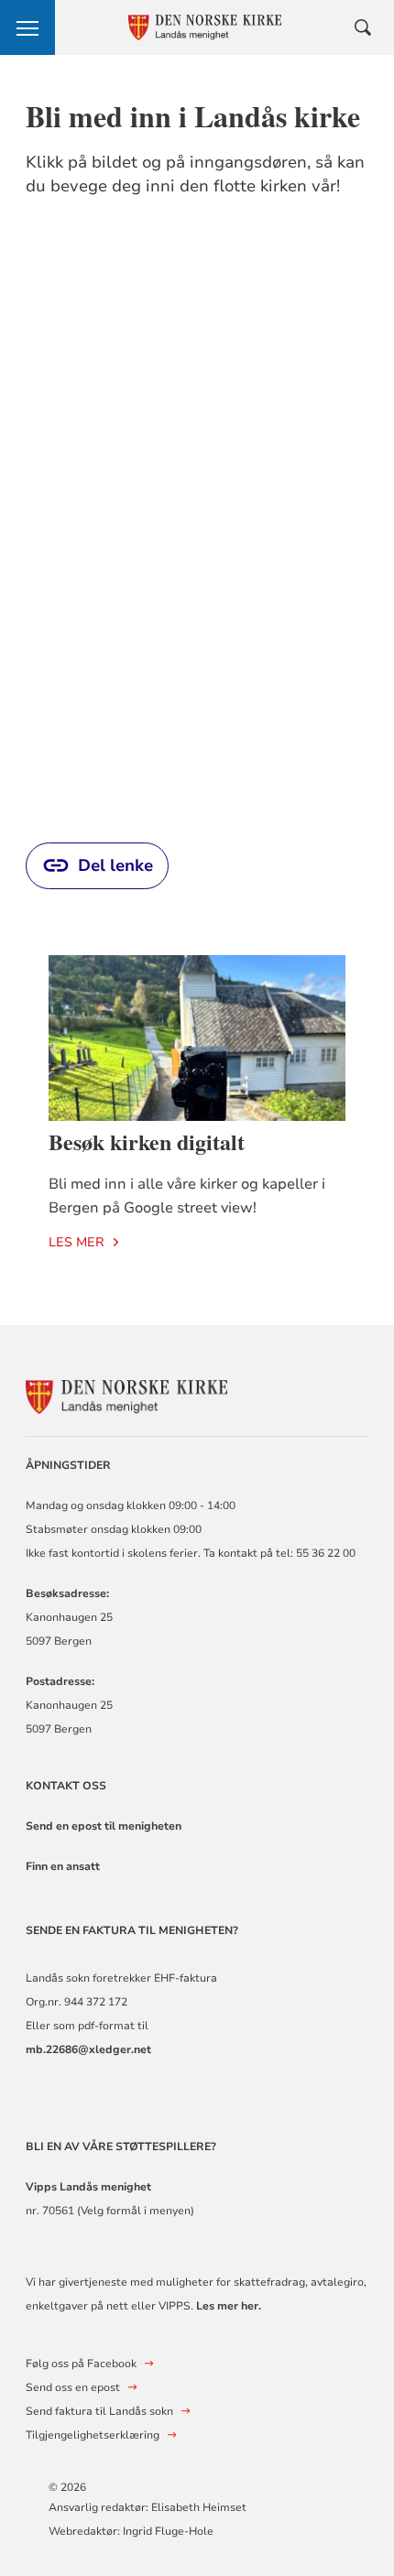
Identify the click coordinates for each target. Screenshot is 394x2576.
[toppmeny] (27, 27)
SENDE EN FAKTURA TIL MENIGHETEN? (133, 1930)
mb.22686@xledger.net (88, 2049)
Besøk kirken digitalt (147, 1141)
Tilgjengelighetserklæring (93, 2435)
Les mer (77, 1242)
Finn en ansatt (63, 1866)
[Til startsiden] (126, 1394)
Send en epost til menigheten (104, 1826)
